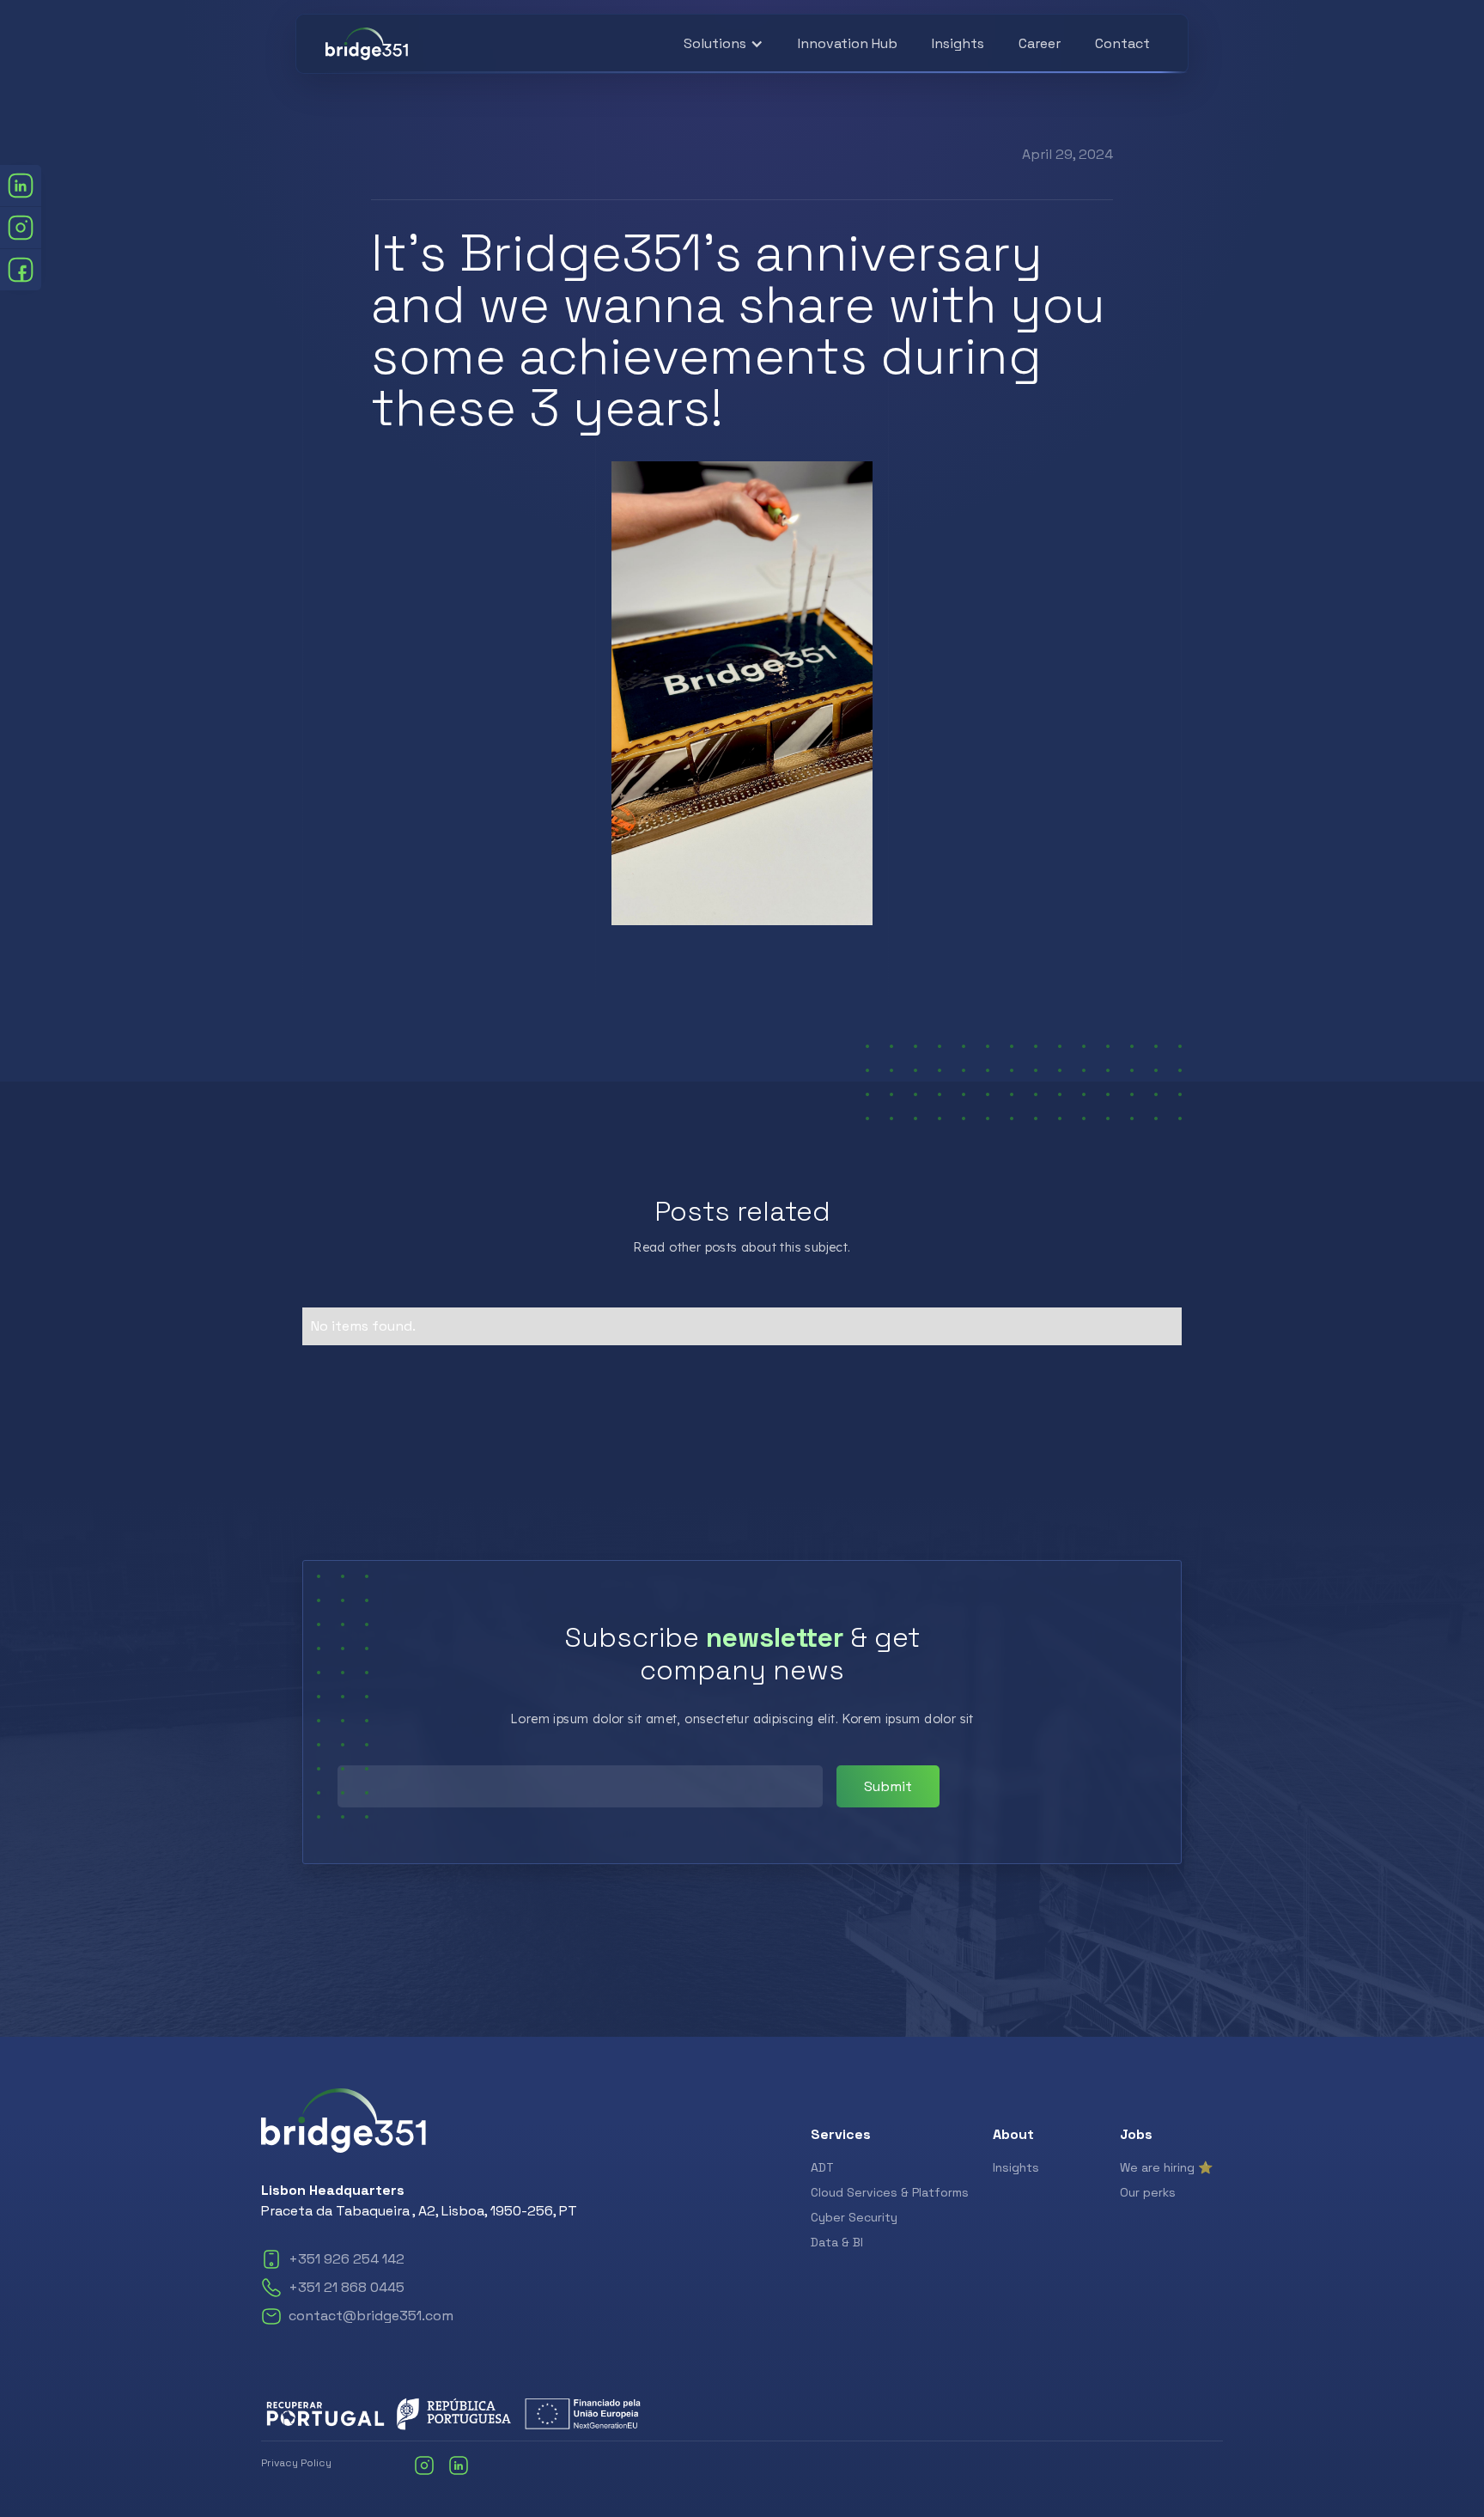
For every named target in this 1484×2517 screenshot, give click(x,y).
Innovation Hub (848, 43)
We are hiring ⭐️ (1166, 2167)
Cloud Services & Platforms (890, 2192)
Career (1040, 43)
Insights (958, 43)
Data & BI (837, 2242)
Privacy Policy (296, 2463)
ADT (822, 2167)
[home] (367, 44)
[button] (724, 44)
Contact (1122, 43)
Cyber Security (854, 2217)
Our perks (1148, 2192)
